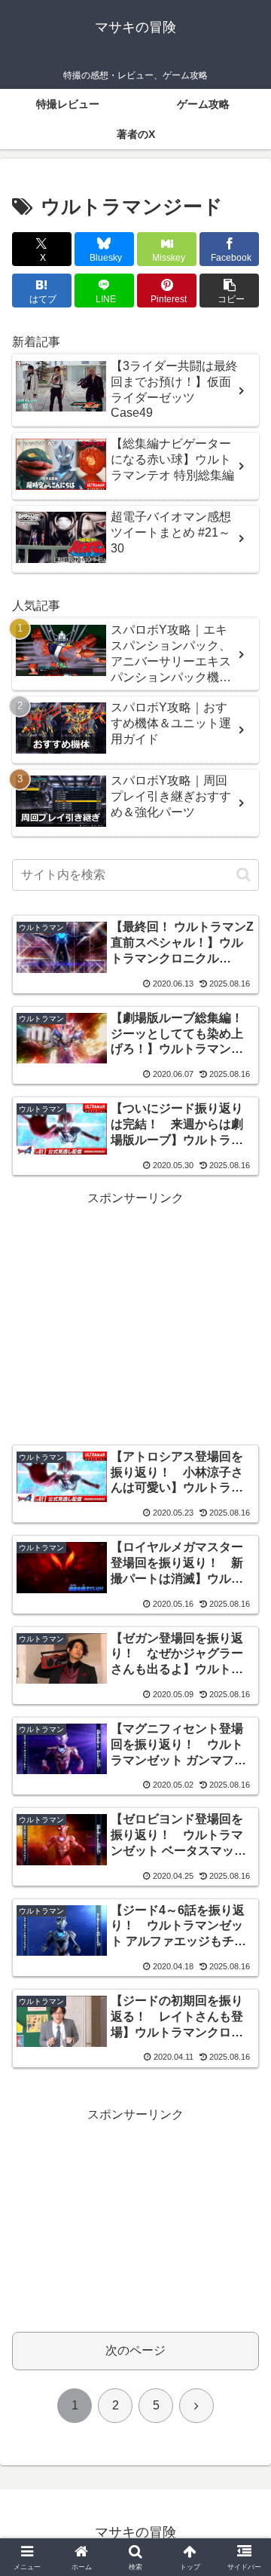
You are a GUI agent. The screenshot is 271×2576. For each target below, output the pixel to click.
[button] (229, 291)
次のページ (135, 2350)
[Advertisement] (135, 1312)
